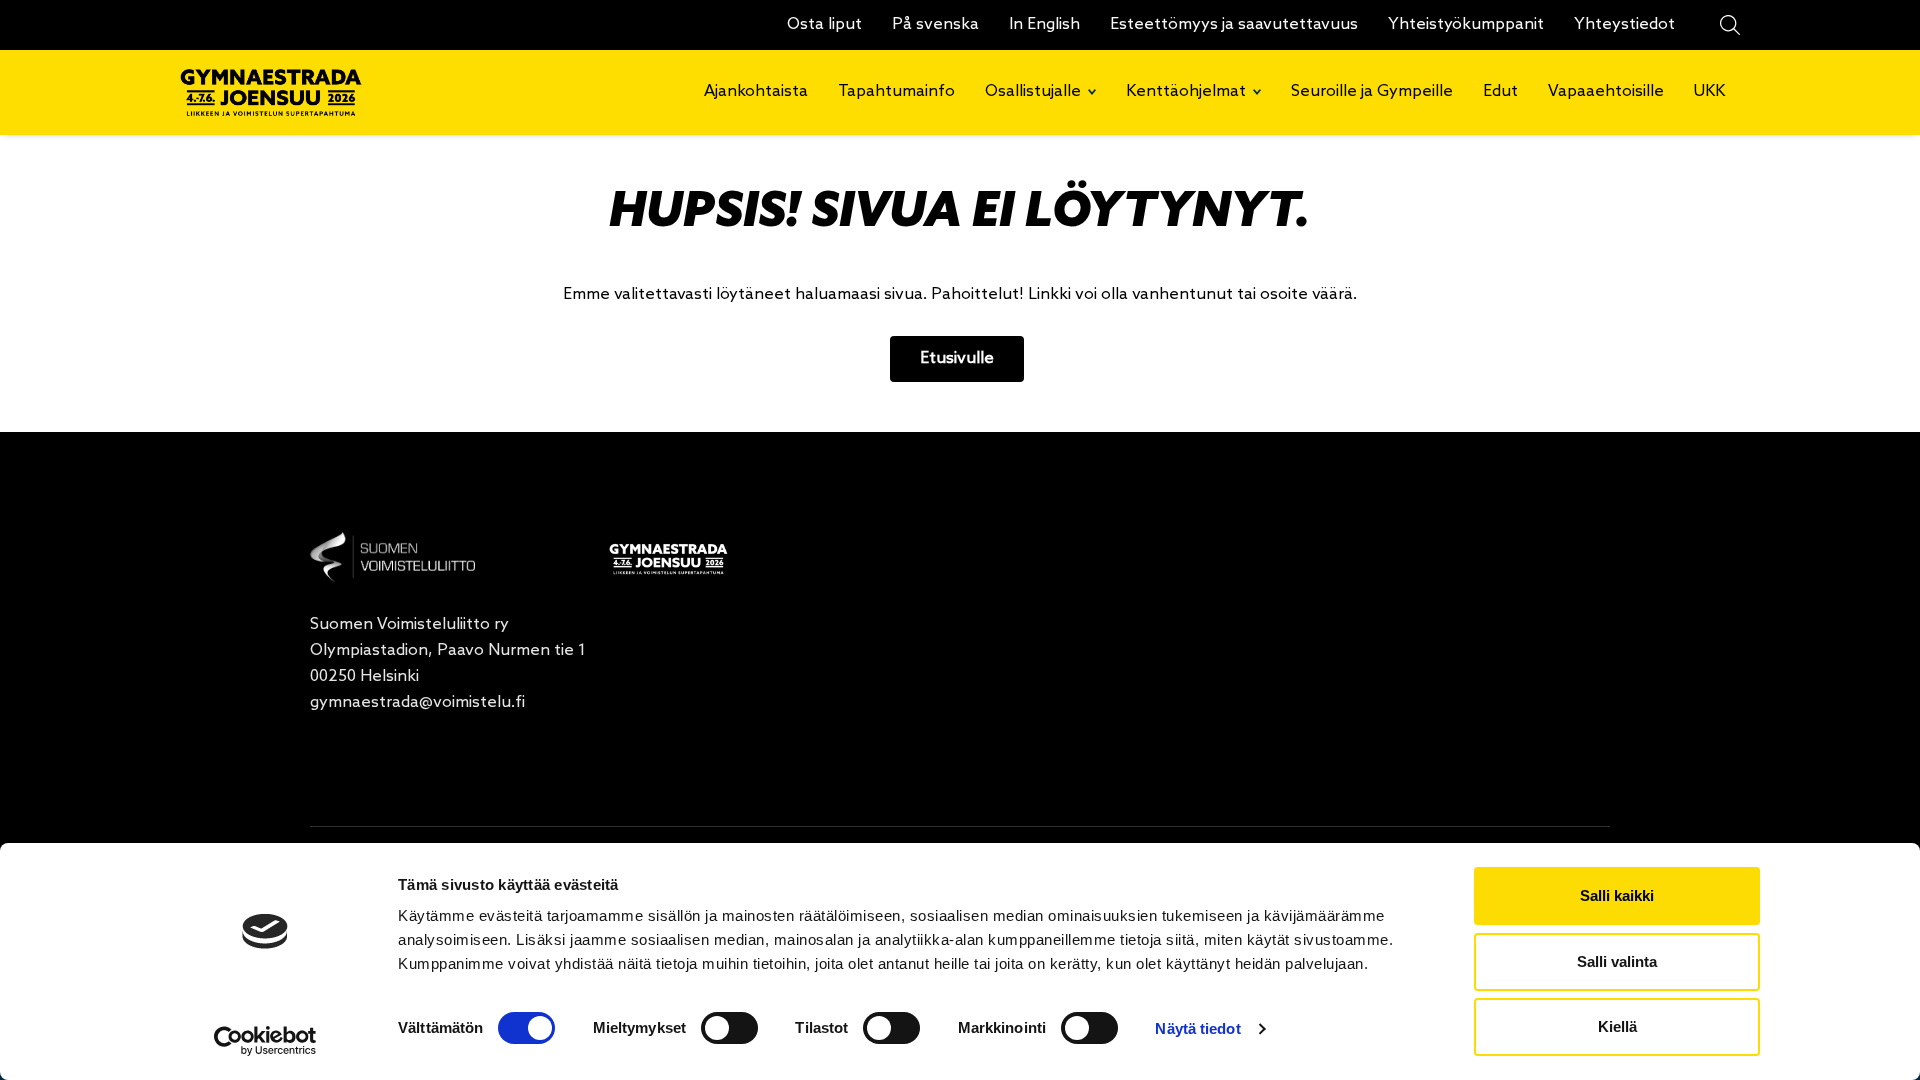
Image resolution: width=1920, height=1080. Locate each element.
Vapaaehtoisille (1606, 91)
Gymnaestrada (279, 93)
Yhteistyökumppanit (1466, 24)
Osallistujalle (1033, 91)
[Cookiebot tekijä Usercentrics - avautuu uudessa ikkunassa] (265, 1041)
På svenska (935, 24)
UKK (1709, 91)
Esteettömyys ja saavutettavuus (1234, 24)
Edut (1500, 91)
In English (1044, 24)
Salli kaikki (1617, 895)
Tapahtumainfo (896, 91)
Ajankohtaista (756, 91)
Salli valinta (1617, 961)
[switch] (729, 1028)
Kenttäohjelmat (1186, 91)
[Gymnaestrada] (392, 556)
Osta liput (824, 24)
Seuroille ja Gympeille (1372, 91)
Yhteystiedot (1624, 24)
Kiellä (1617, 1026)
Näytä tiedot (1197, 1028)
